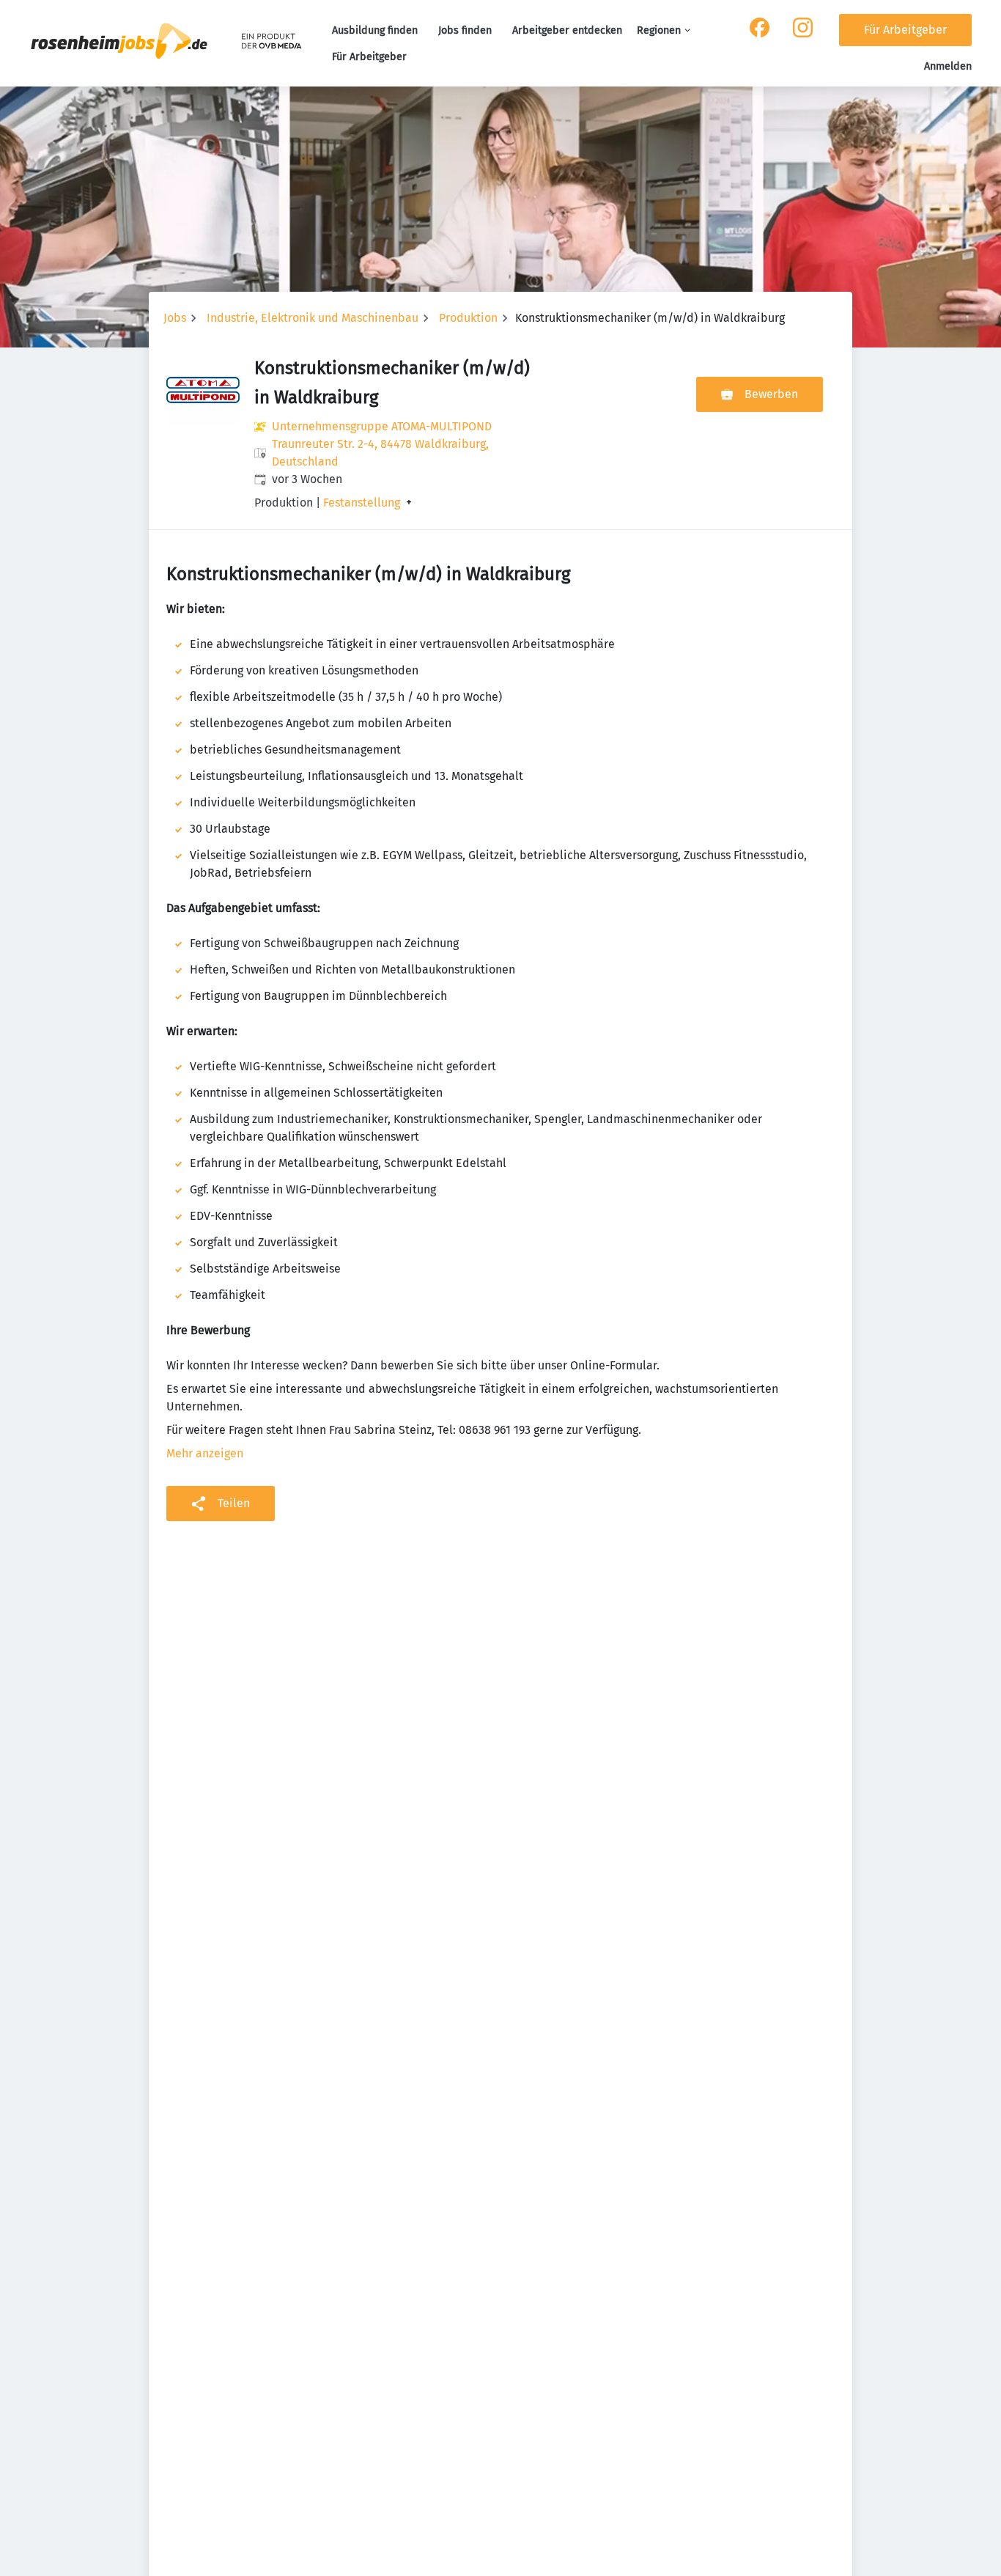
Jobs (175, 318)
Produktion (468, 318)
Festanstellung (362, 503)
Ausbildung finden (375, 30)
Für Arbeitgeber (369, 57)
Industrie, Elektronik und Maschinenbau (313, 318)
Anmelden (948, 66)
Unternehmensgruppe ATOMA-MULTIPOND (382, 426)
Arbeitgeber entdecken (567, 30)
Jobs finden (465, 30)
